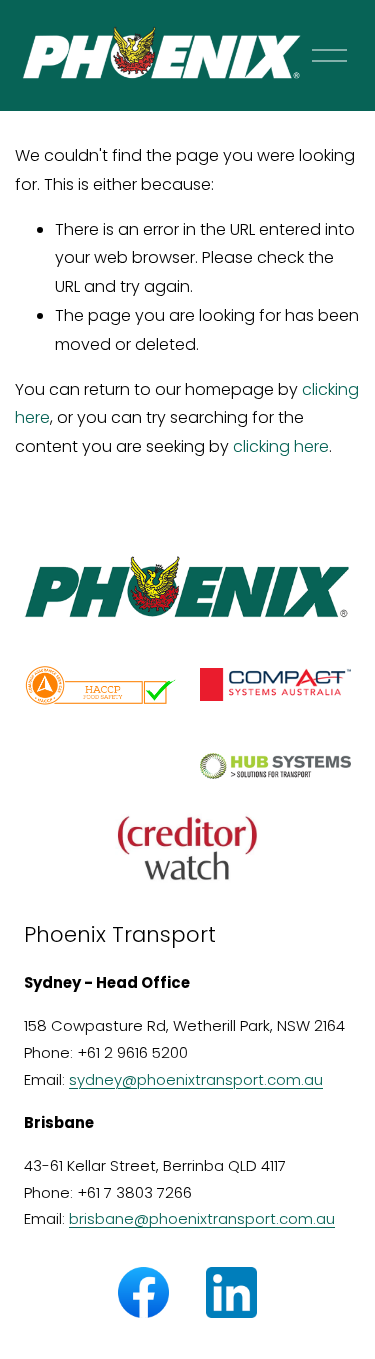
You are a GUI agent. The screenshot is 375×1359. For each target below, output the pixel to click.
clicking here (281, 446)
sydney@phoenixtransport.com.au (196, 1079)
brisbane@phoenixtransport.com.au (202, 1218)
